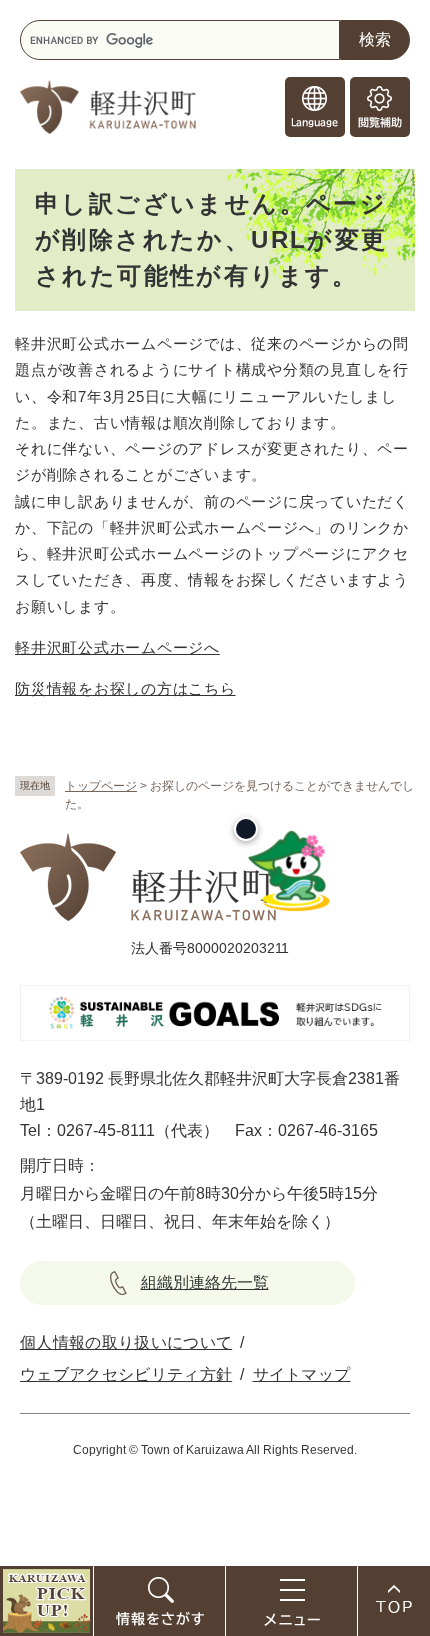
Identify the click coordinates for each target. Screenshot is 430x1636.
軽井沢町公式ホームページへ (117, 647)
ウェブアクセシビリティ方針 (126, 1374)
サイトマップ (302, 1374)
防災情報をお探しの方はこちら (125, 688)
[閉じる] (246, 829)
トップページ (101, 786)
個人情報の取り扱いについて (126, 1342)
